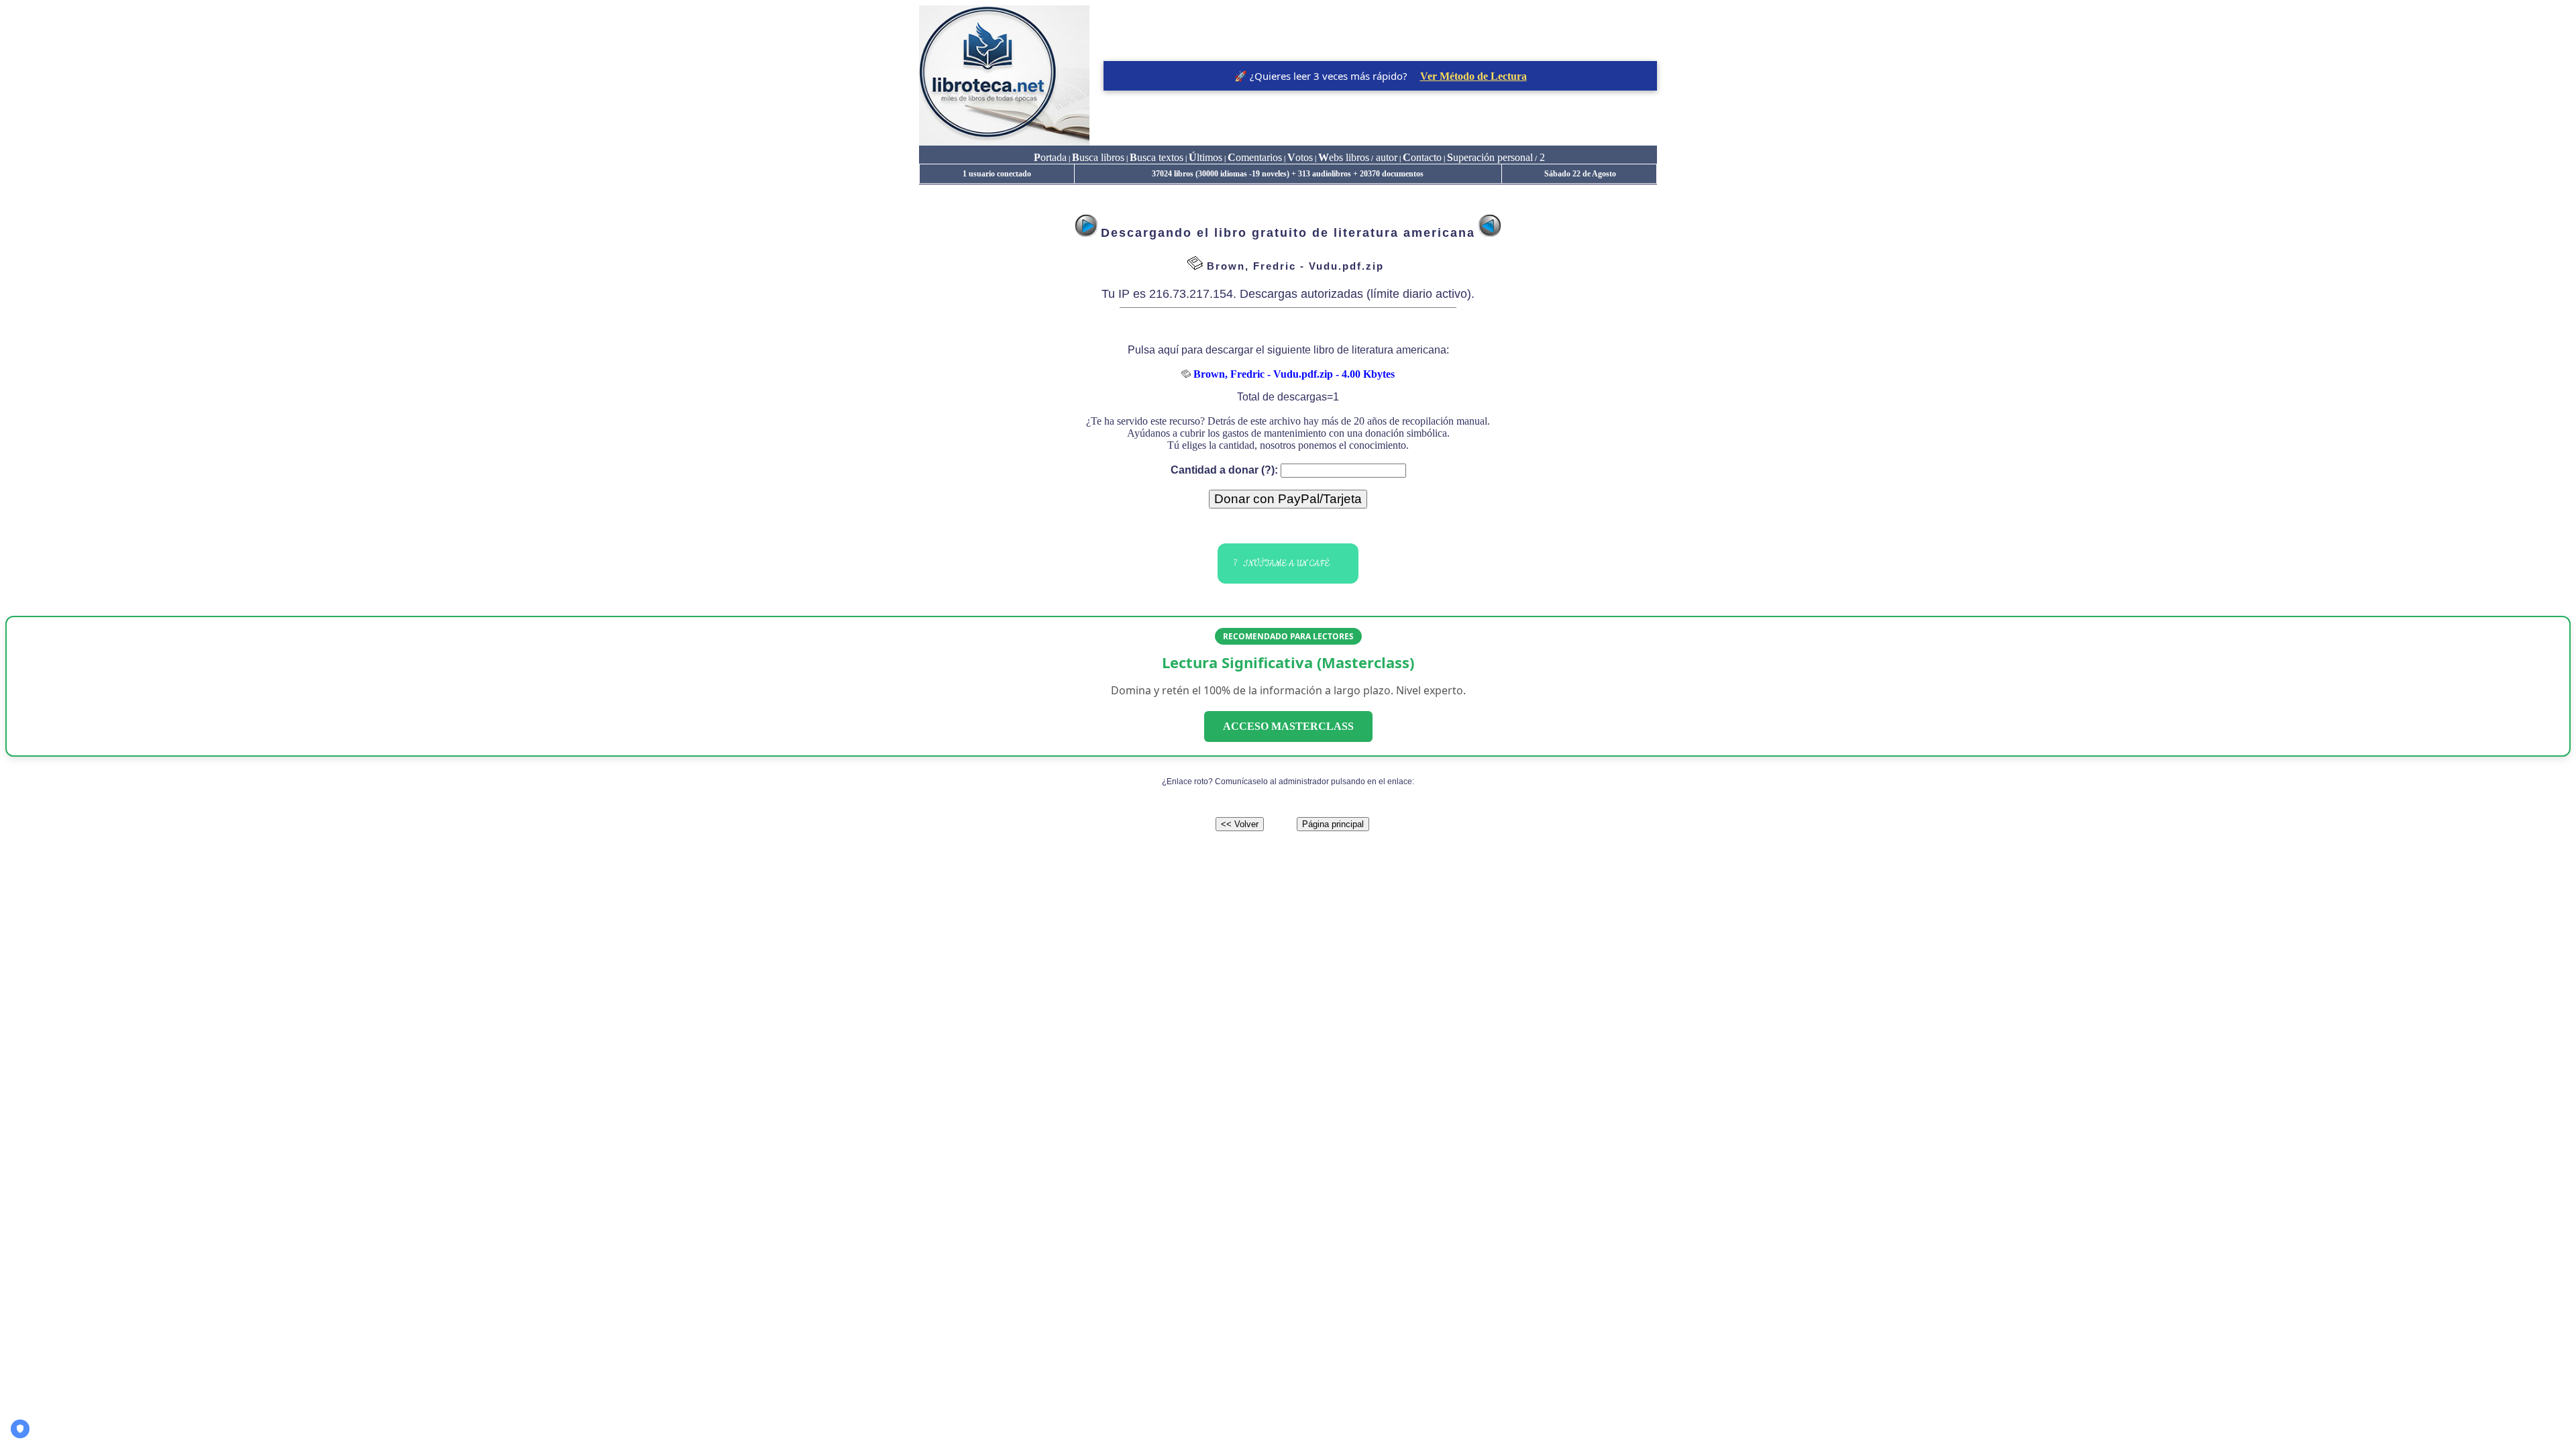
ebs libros (1344, 157)
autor (1385, 157)
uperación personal (1490, 157)
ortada (1050, 157)
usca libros (1098, 157)
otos (1300, 157)
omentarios (1255, 157)
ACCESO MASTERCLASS (1288, 726)
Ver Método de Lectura (1473, 76)
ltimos (1205, 157)
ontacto (1422, 157)
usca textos (1157, 157)
